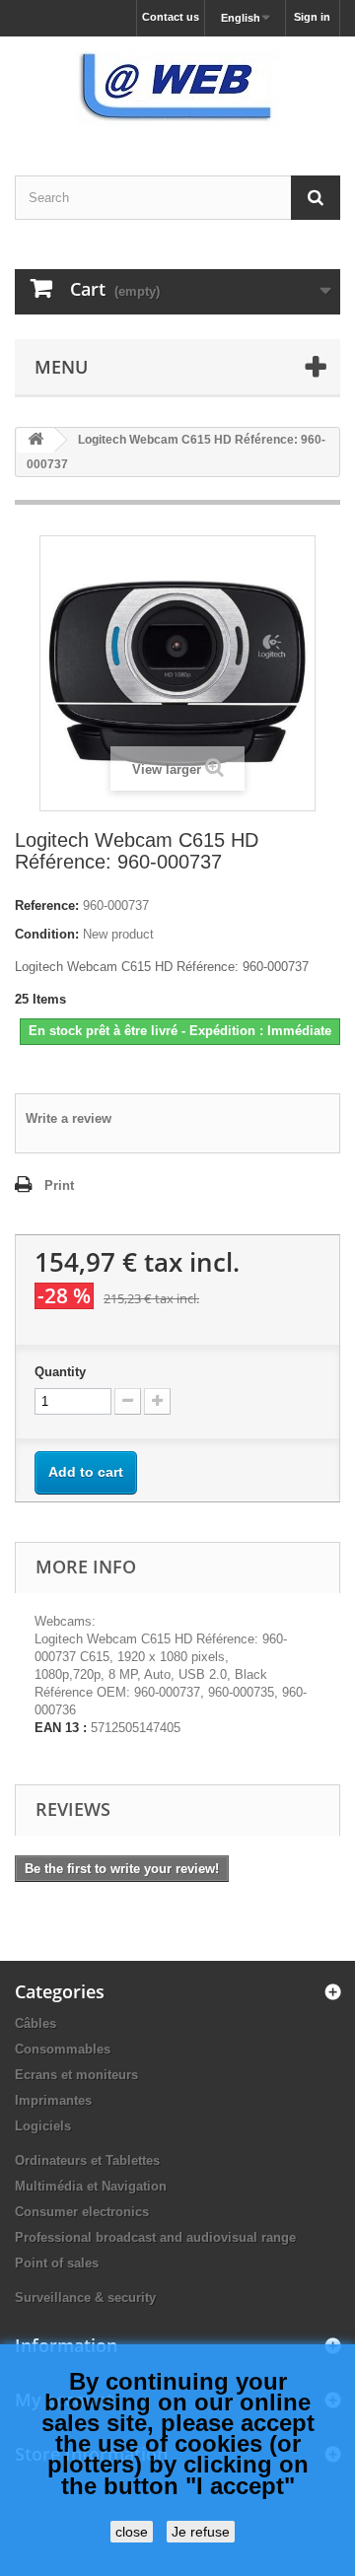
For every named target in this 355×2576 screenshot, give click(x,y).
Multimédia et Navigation (91, 2186)
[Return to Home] (35, 440)
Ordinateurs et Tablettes (87, 2160)
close (132, 2532)
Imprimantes (53, 2100)
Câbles (35, 2023)
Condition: (47, 934)
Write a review (69, 1118)
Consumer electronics (82, 2212)
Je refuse (201, 2532)
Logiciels (43, 2126)
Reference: (47, 905)
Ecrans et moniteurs (76, 2075)
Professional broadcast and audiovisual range (155, 2237)
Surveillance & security (85, 2298)
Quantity (60, 1372)
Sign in (312, 17)
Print (59, 1185)
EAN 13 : (61, 1728)
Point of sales (57, 2263)
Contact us (171, 17)
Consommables (63, 2049)
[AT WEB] (177, 89)
